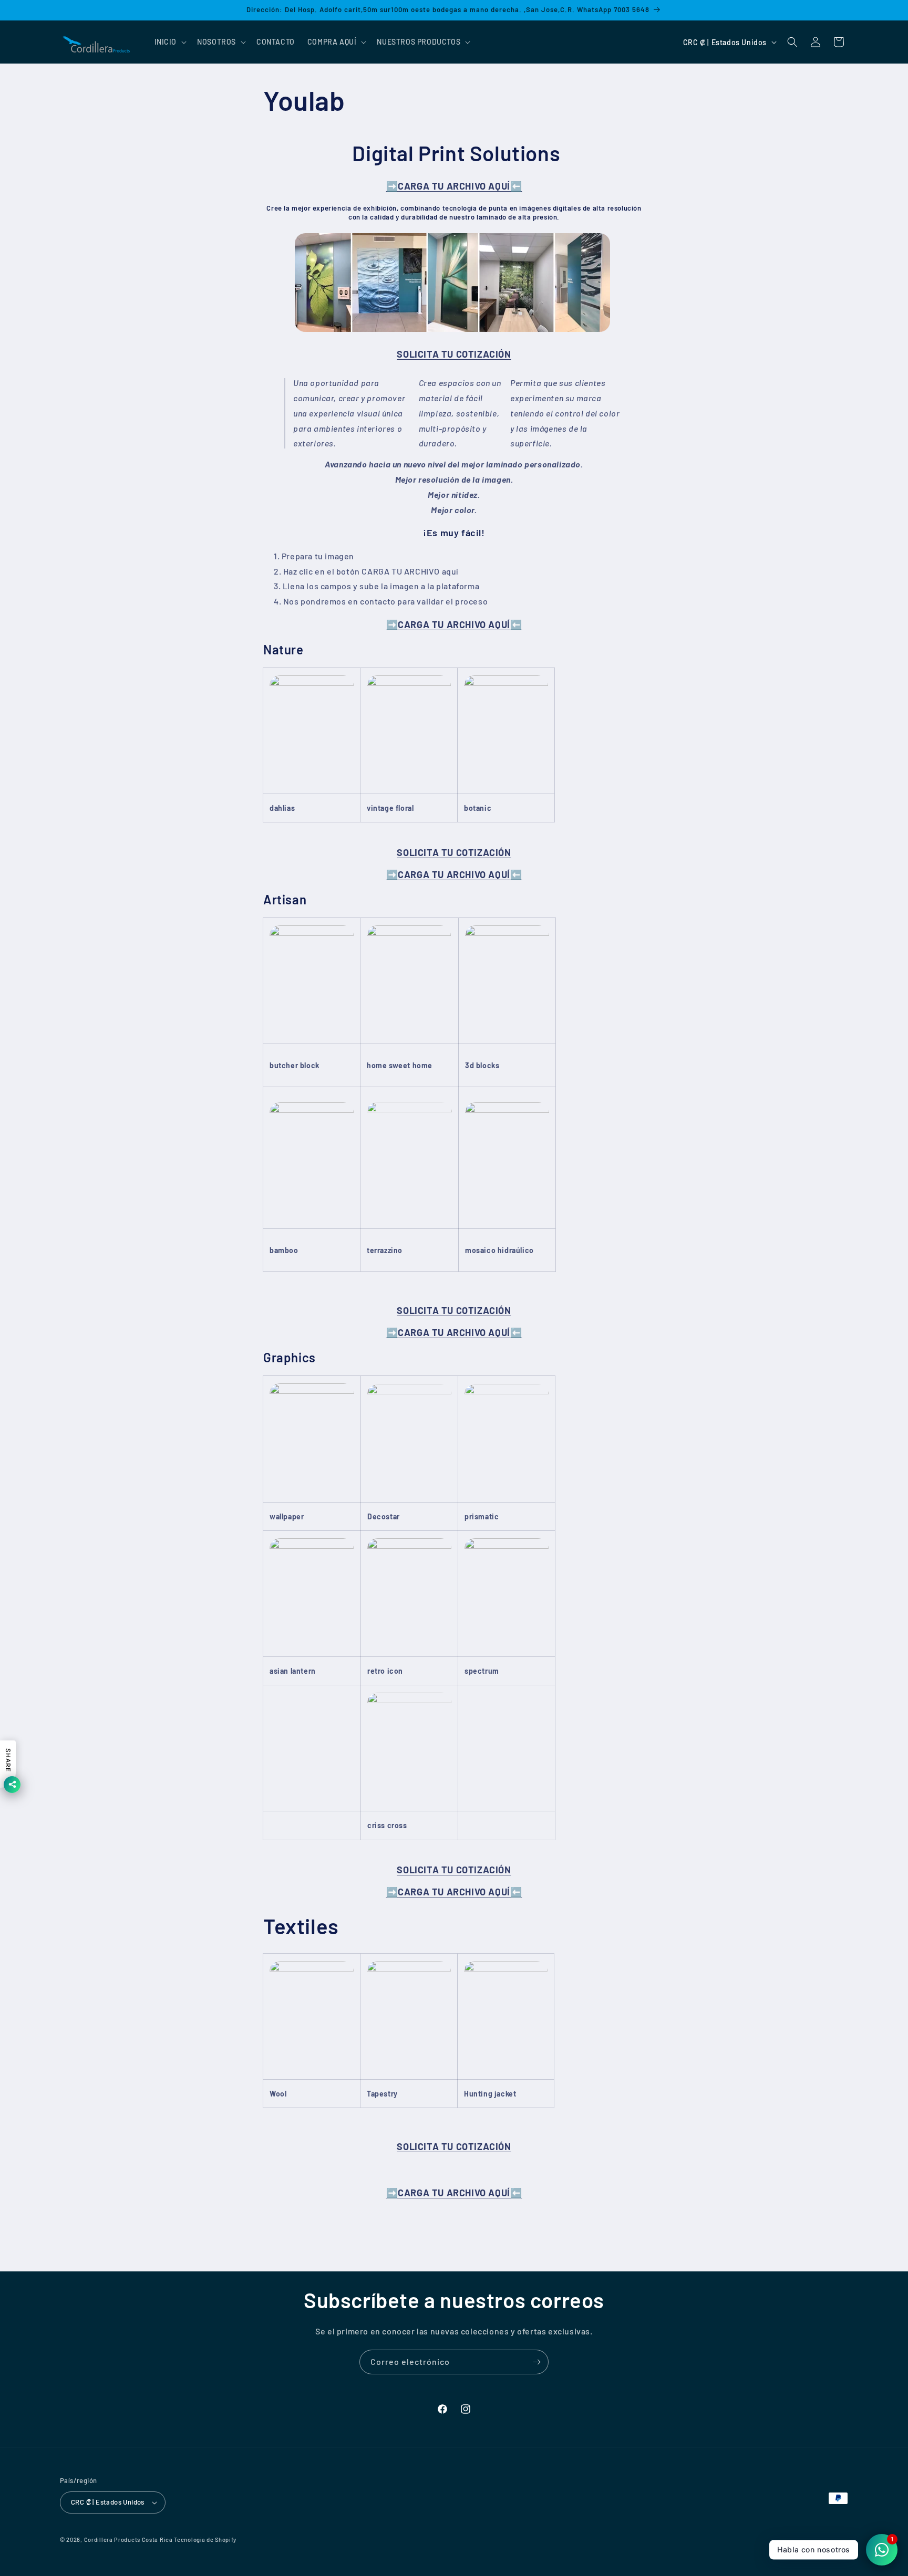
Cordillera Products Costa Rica (128, 2540)
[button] (170, 42)
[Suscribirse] (536, 2362)
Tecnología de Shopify (205, 2540)
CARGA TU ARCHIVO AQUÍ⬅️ (454, 186)
